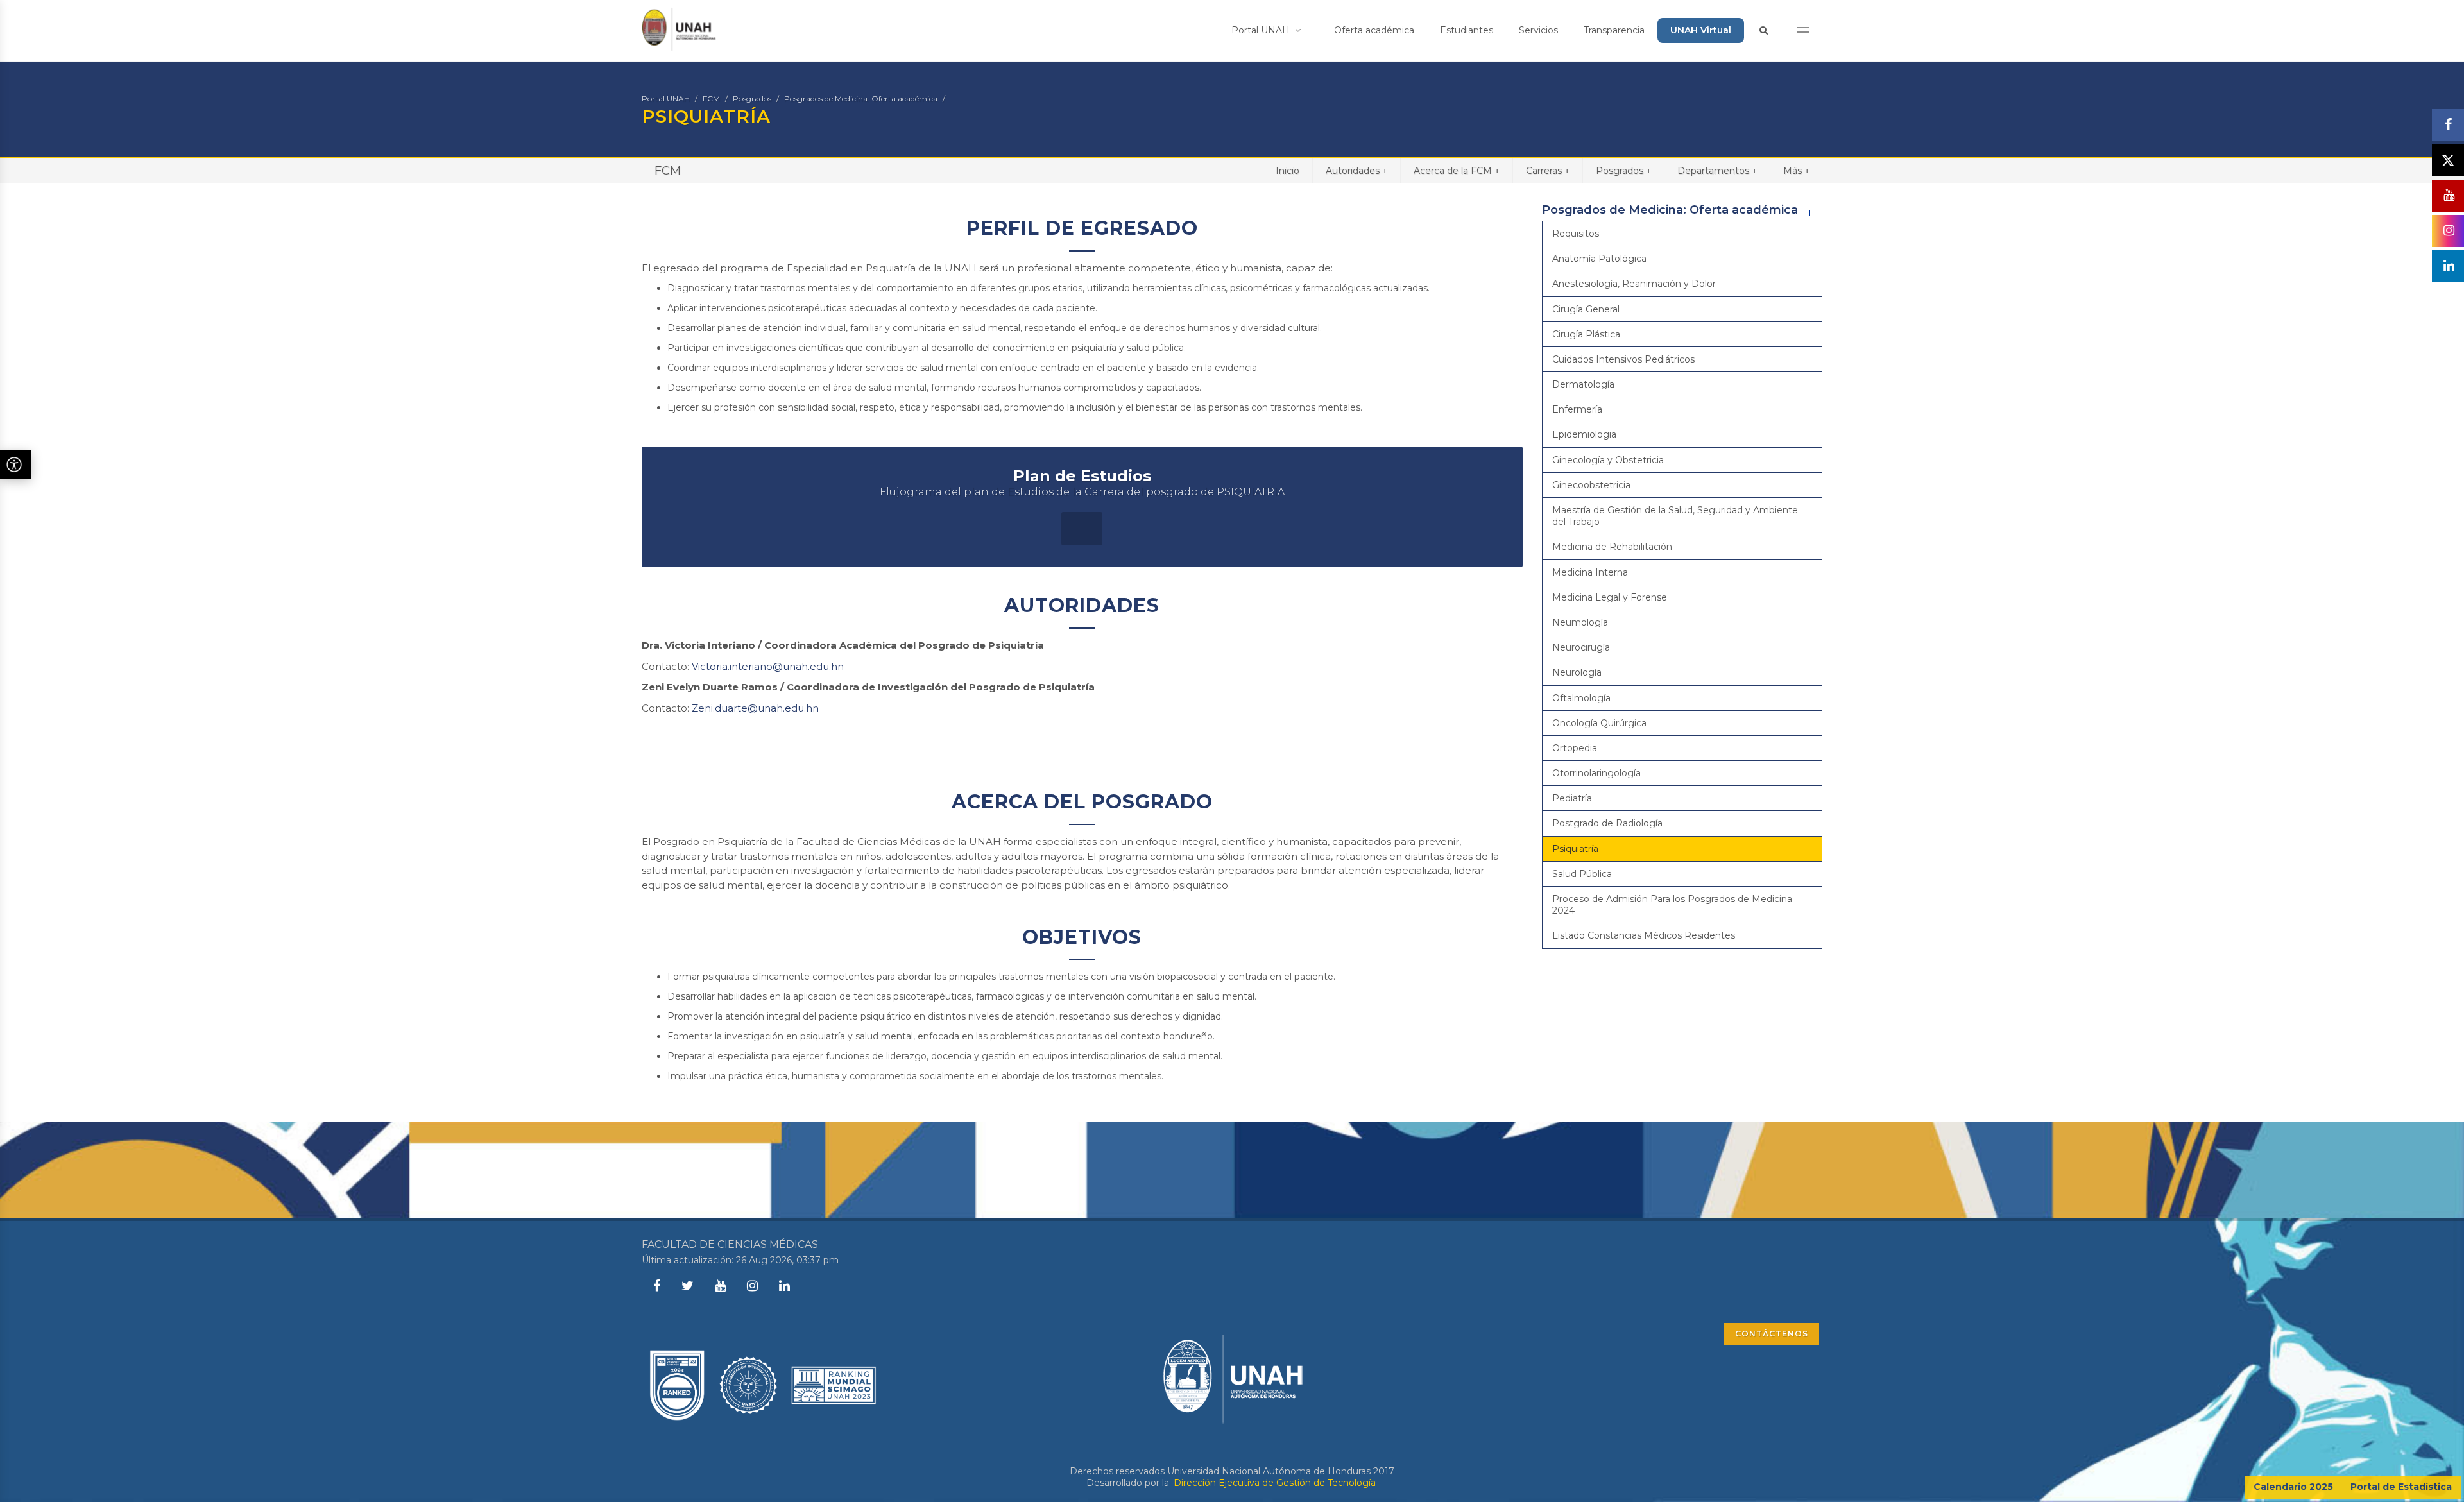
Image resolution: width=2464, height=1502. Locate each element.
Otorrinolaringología (1596, 773)
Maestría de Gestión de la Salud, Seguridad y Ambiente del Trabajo (1675, 516)
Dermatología (1583, 384)
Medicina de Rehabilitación (1612, 547)
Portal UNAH (1262, 30)
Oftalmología (1581, 698)
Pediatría (1572, 798)
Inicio (1288, 171)
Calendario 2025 (2293, 1487)
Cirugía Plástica (1586, 334)
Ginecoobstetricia (1591, 485)
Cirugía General (1586, 309)
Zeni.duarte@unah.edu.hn (754, 708)
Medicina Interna (1590, 572)
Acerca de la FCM (1457, 171)
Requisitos (1576, 234)
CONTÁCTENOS (1772, 1334)
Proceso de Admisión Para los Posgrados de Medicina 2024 (1672, 905)
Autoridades (1356, 171)
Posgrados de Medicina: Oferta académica (861, 98)
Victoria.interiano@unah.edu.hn (768, 666)
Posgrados (752, 98)
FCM (711, 98)
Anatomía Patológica (1599, 259)
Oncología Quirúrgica (1599, 723)
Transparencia (1614, 30)
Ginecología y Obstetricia (1608, 460)
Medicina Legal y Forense (1610, 597)
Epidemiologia (1584, 434)
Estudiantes (1467, 30)
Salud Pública (1582, 874)
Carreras (1548, 171)
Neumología (1580, 622)
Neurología (1577, 672)
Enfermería (1577, 409)
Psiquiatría (1575, 849)
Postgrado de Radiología (1607, 823)
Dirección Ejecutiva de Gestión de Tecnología (1275, 1483)
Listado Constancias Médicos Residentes (1644, 935)
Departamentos (1717, 171)
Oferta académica (1374, 30)
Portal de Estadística (2401, 1487)
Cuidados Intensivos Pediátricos (1623, 359)
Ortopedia (1575, 748)
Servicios (1538, 30)
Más (1796, 171)
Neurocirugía (1581, 647)
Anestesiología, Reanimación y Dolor (1634, 284)
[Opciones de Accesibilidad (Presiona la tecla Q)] (15, 465)
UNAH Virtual (1701, 30)
